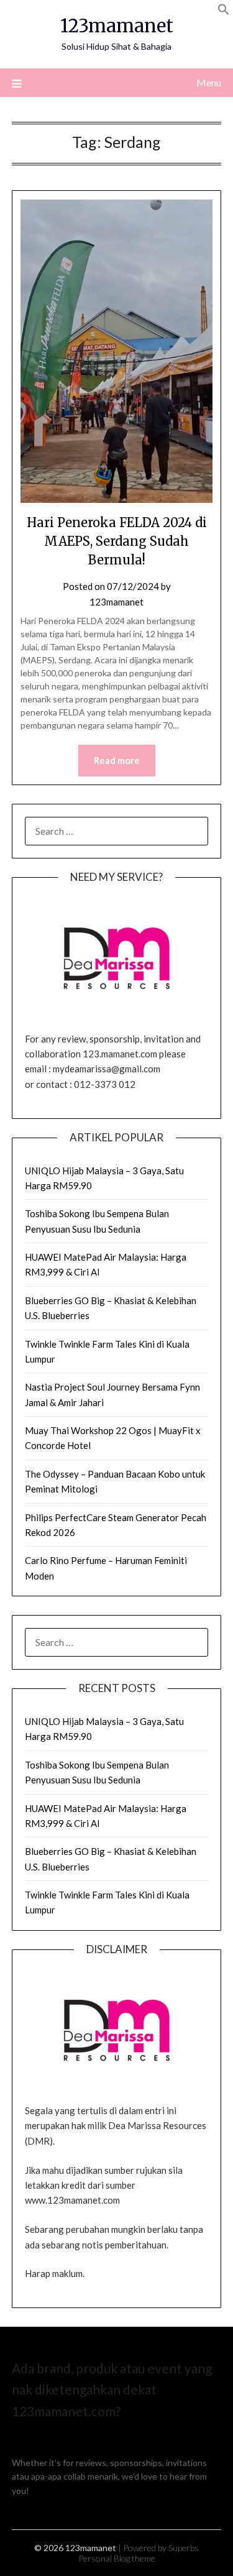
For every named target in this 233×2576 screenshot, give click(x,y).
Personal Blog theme (117, 2558)
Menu (209, 82)
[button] (224, 11)
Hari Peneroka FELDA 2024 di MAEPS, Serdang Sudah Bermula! (117, 541)
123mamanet (117, 26)
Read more (117, 760)
